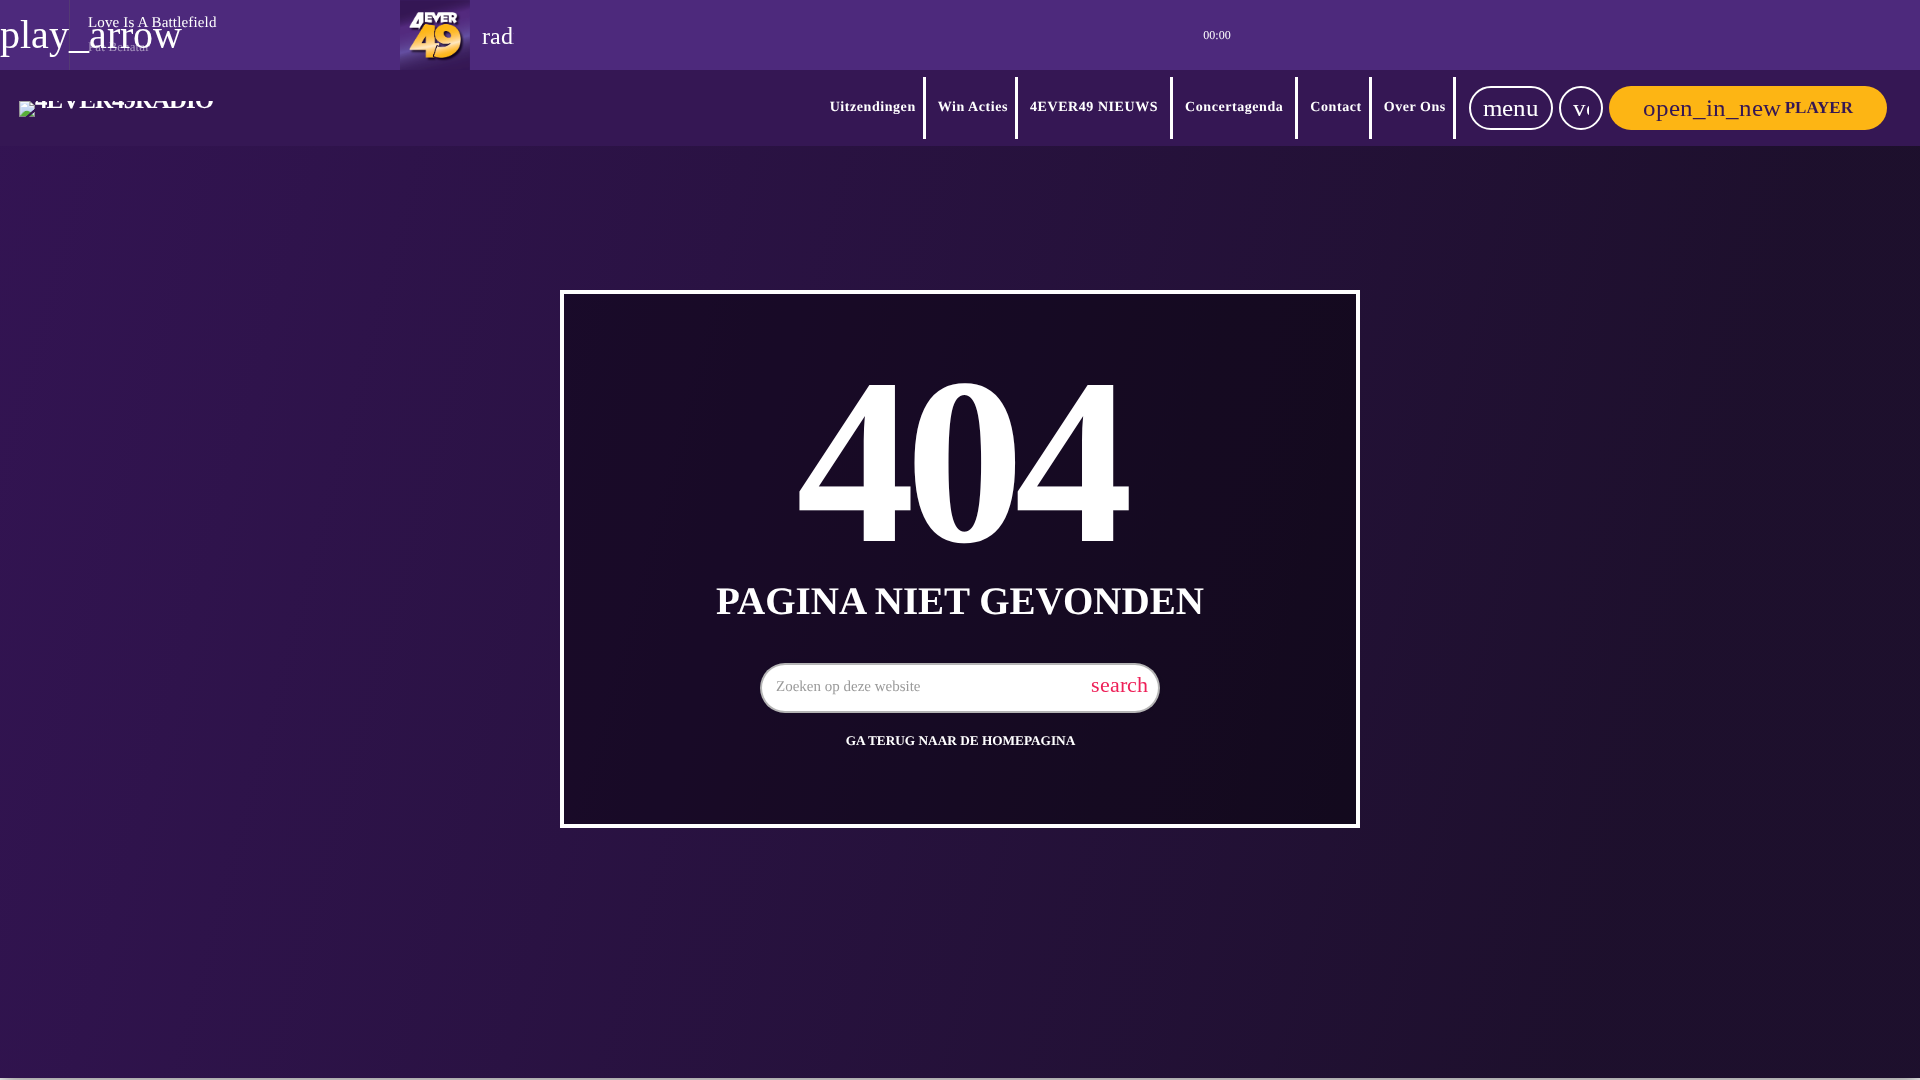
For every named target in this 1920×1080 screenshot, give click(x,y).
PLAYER (1748, 107)
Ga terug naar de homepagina (960, 740)
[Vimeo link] (116, 108)
